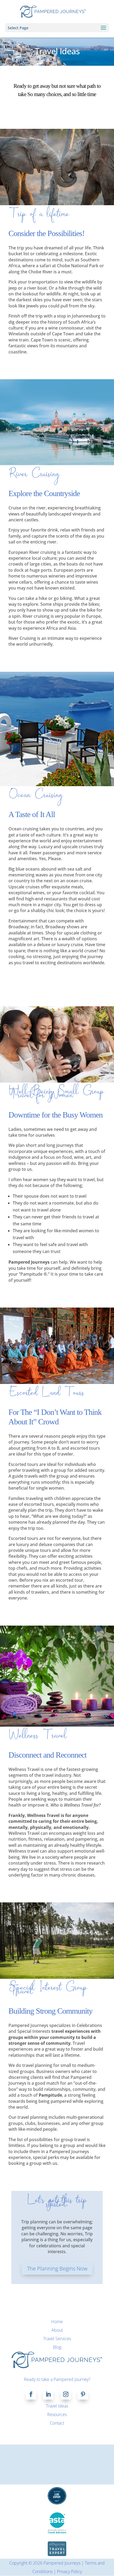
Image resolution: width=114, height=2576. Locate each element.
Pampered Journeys (62, 2563)
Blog (57, 2347)
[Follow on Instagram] (66, 2394)
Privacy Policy (69, 2571)
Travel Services (57, 2339)
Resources (57, 2414)
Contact (57, 2423)
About (57, 2330)
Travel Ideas (57, 2406)
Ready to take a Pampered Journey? (57, 2379)
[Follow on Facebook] (31, 2394)
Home (57, 2322)
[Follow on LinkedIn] (48, 2394)
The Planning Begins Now (57, 2268)
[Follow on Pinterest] (83, 2394)
